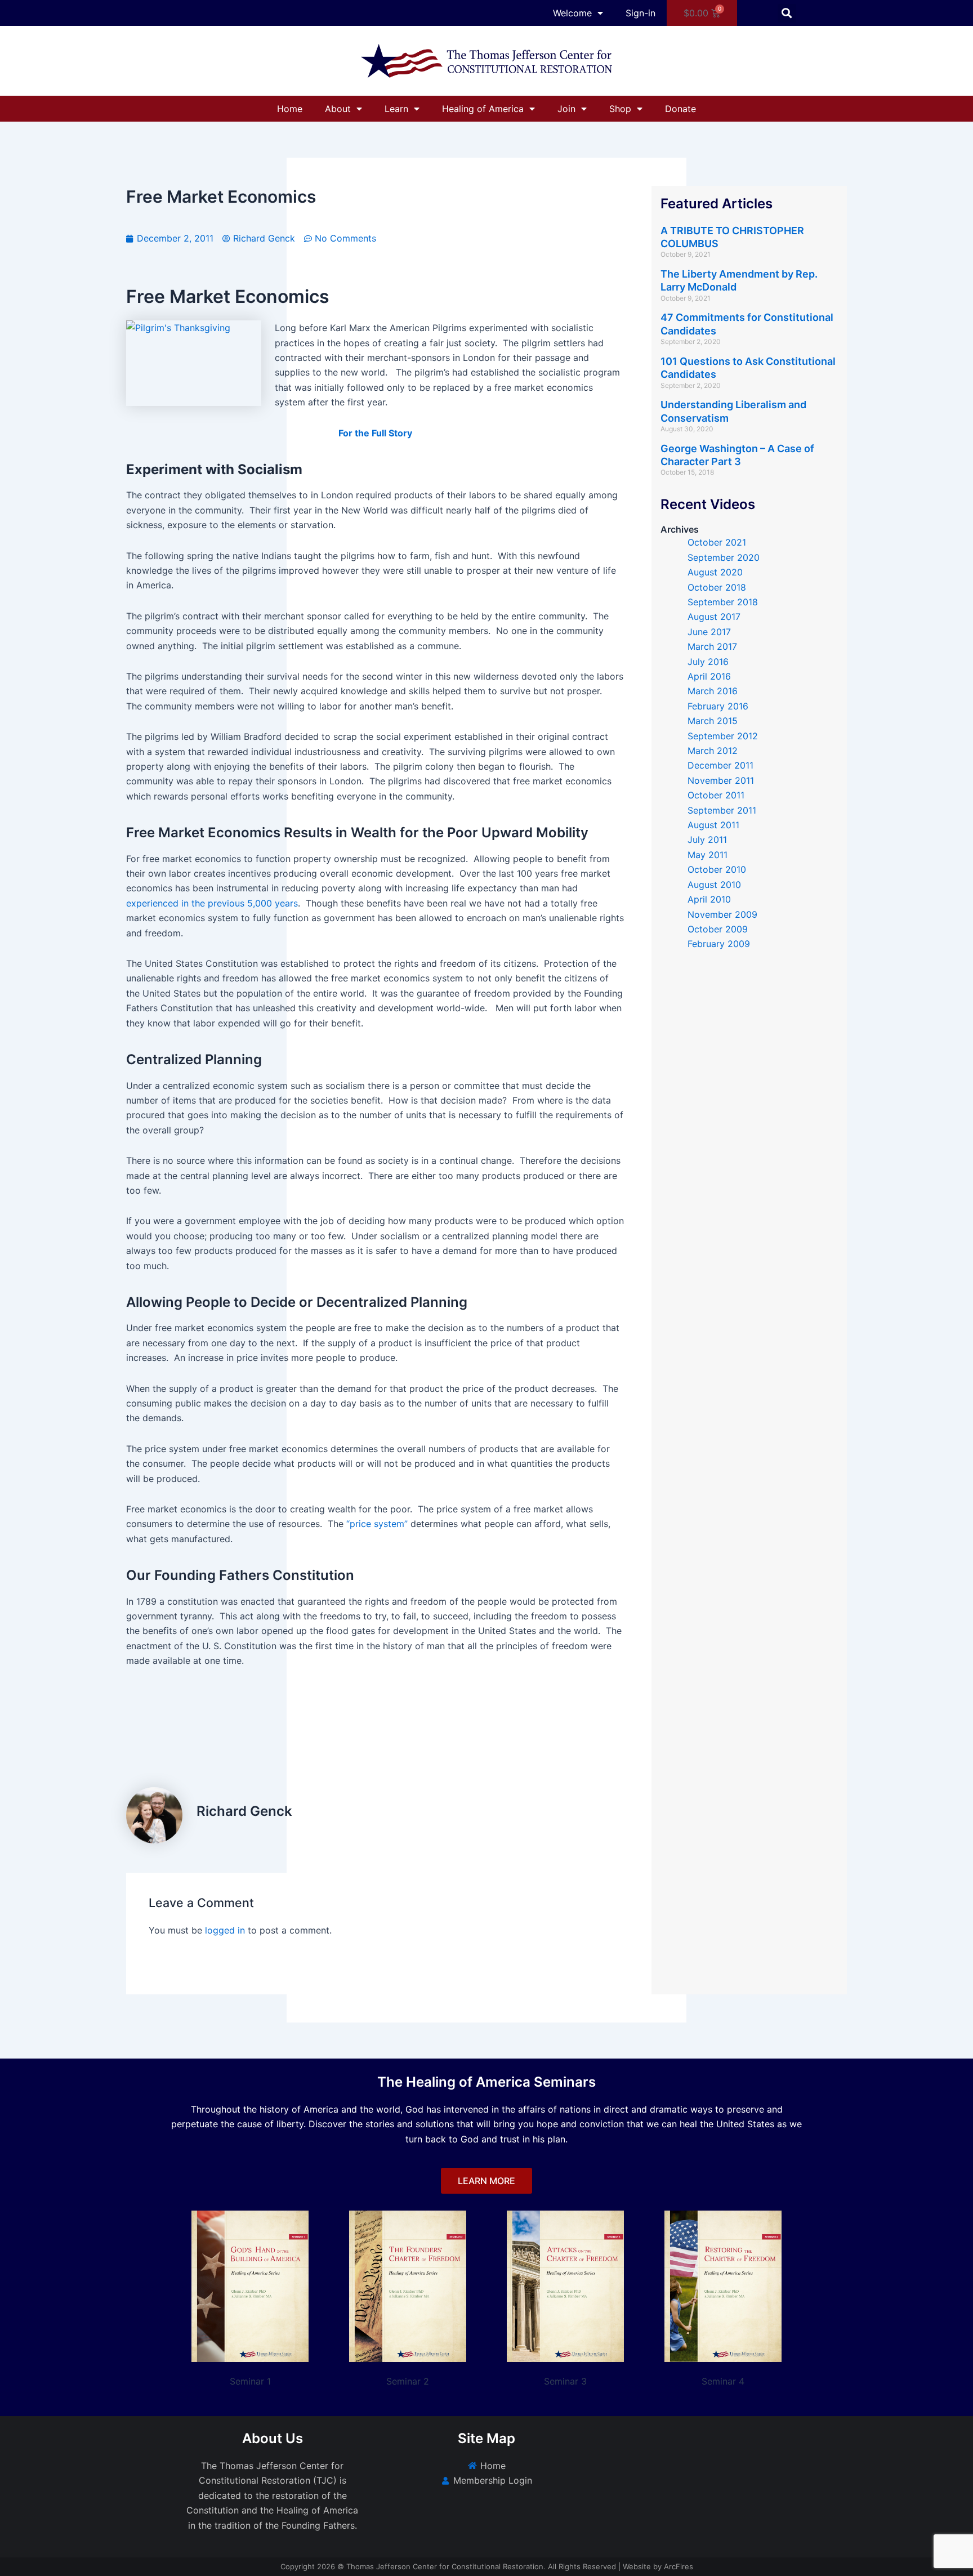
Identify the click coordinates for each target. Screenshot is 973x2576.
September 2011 (722, 810)
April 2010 (709, 899)
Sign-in (641, 13)
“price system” (377, 1524)
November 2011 (721, 780)
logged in (225, 1930)
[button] (787, 13)
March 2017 (712, 646)
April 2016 (709, 676)
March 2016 (713, 691)
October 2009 (718, 929)
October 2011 (716, 795)
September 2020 (724, 557)
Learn (396, 109)
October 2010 (717, 869)
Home (290, 109)
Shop (620, 109)
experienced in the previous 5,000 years (212, 903)
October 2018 (717, 587)
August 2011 (713, 825)
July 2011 (707, 840)
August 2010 (714, 885)
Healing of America (483, 109)
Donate (680, 109)
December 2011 (720, 765)
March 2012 (713, 751)
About (338, 109)
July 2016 (708, 662)
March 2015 (713, 721)
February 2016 (718, 706)
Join (566, 109)
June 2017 (709, 632)
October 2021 (717, 542)
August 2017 (714, 617)
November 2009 (722, 914)
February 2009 (719, 944)
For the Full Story (375, 433)
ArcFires (679, 2566)
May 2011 (708, 855)
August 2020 (715, 572)
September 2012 (723, 736)
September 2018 (723, 602)
